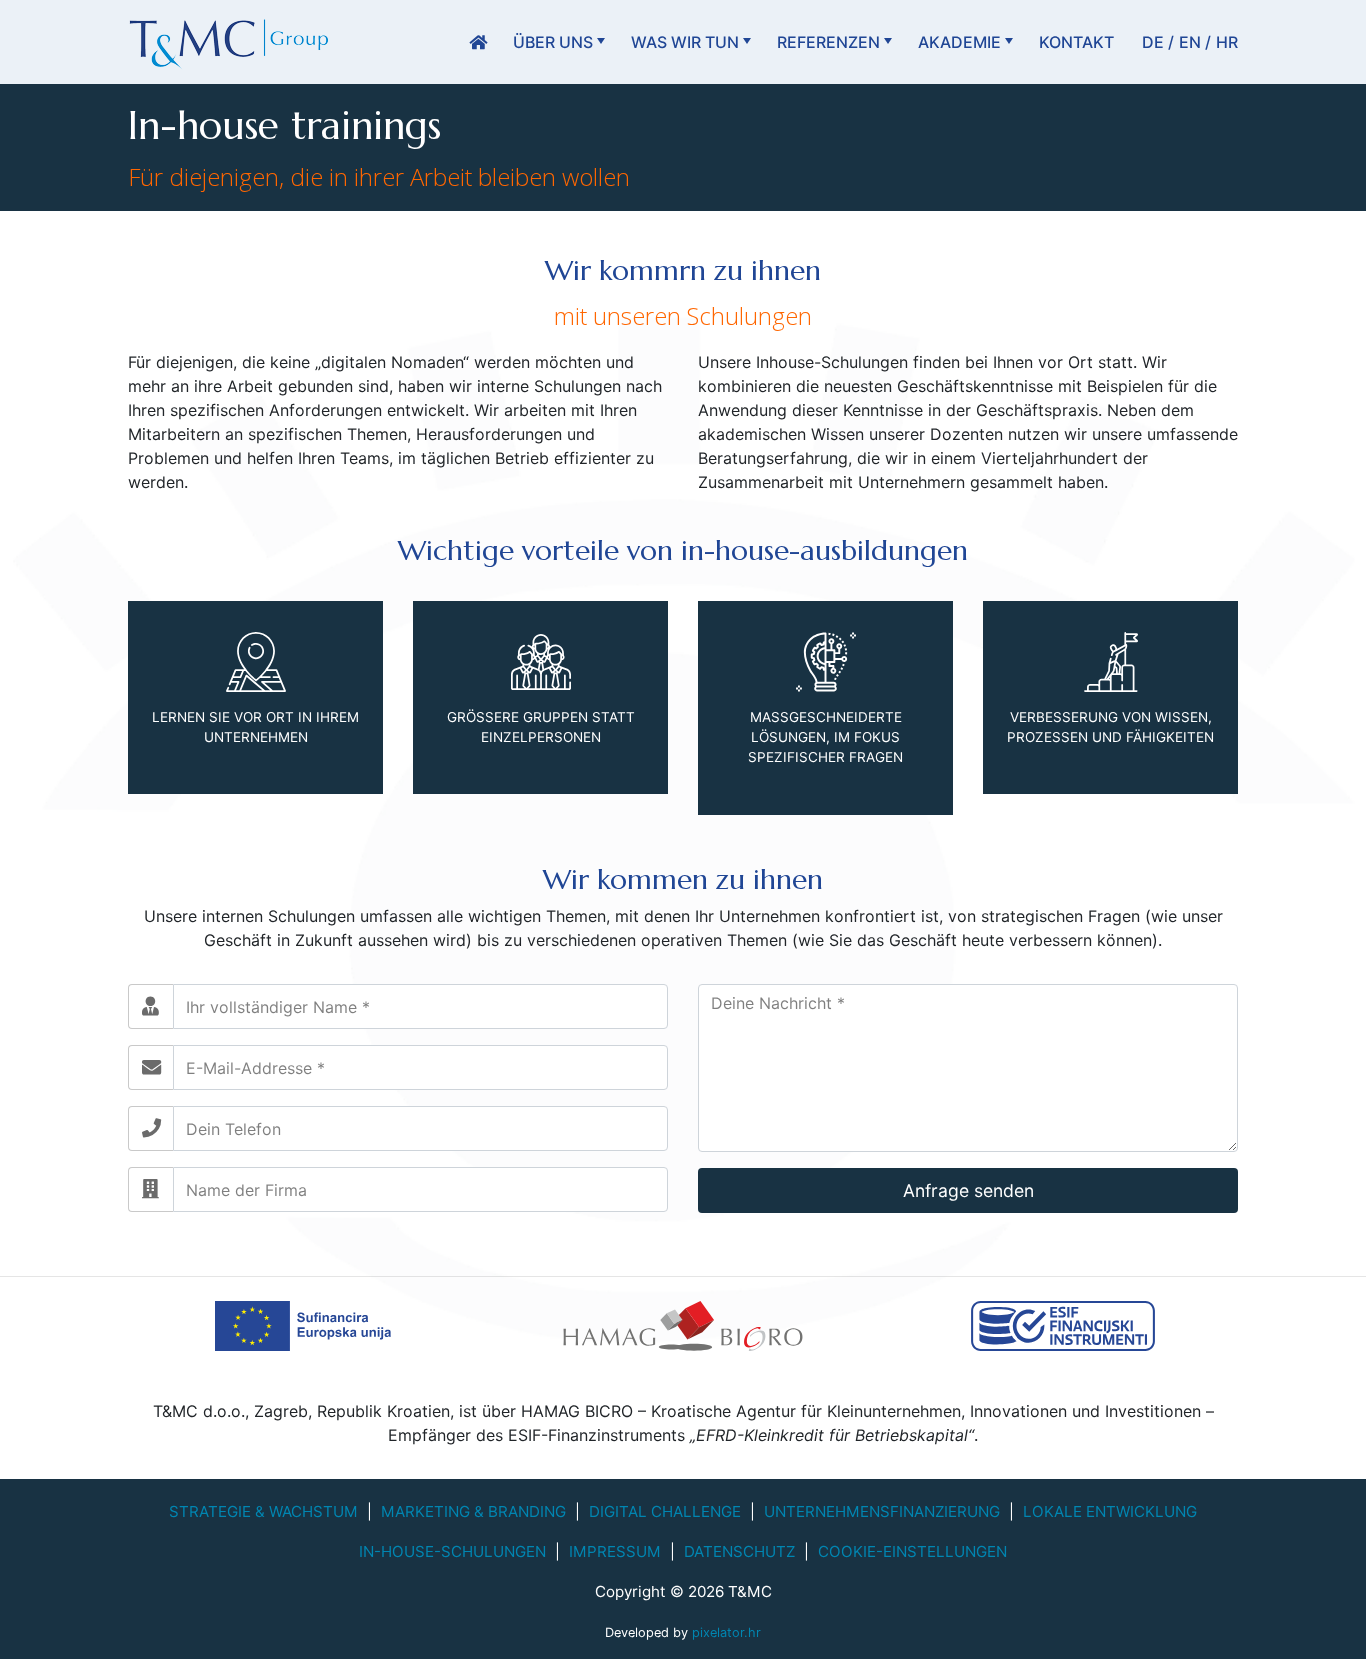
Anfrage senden (968, 1190)
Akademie (959, 42)
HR (1227, 42)
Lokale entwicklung (1110, 1511)
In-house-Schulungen (452, 1551)
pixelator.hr (726, 1632)
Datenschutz (739, 1551)
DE (1153, 42)
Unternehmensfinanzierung (882, 1511)
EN (1190, 42)
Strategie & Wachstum (263, 1511)
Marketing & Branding (473, 1511)
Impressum (615, 1551)
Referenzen (828, 42)
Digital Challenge (665, 1511)
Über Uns (553, 42)
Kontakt (1076, 42)
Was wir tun (685, 42)
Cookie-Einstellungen (912, 1551)
